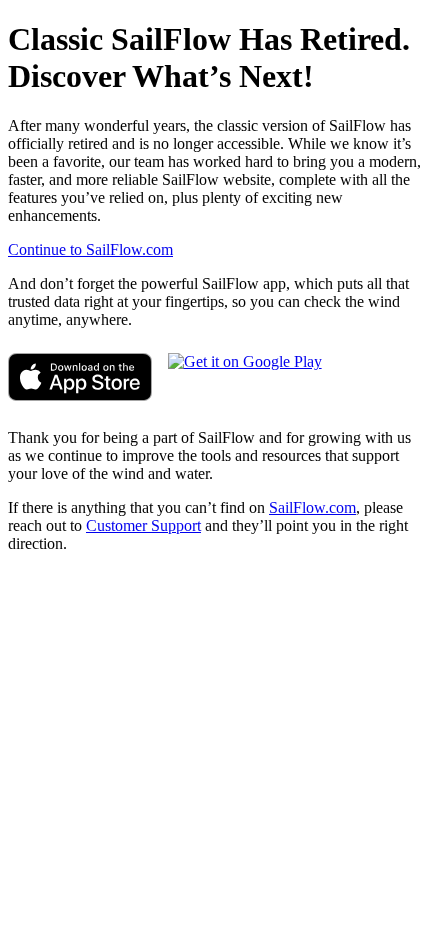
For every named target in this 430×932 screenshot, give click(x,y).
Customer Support (143, 525)
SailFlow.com (312, 507)
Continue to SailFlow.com (90, 249)
